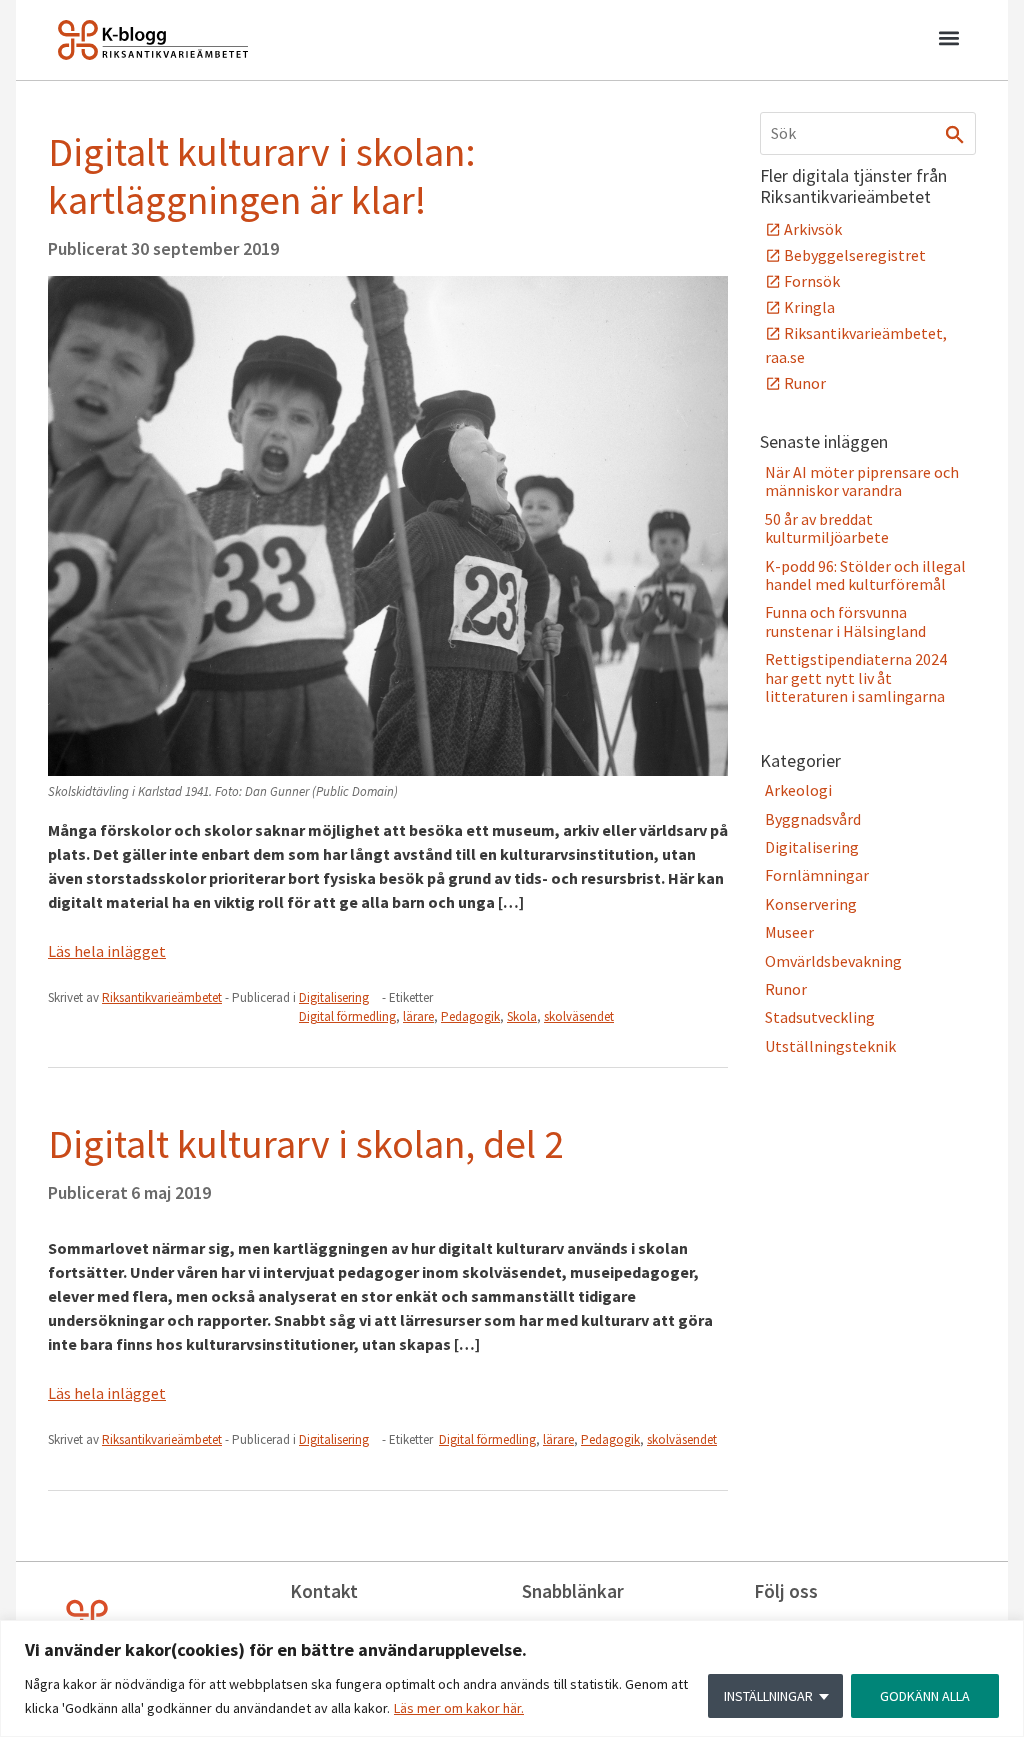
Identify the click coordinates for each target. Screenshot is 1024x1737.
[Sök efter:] (868, 133)
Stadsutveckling (820, 1017)
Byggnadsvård (813, 819)
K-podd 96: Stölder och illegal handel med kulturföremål (865, 575)
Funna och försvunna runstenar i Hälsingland (845, 621)
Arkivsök (813, 229)
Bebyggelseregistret (855, 255)
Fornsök (812, 281)
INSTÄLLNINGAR (768, 1696)
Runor (805, 383)
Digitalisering (334, 997)
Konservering (811, 904)
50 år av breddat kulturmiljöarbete (827, 528)
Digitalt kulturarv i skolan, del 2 (306, 1144)
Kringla (809, 307)
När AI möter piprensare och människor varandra (862, 481)
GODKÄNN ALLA (925, 1696)
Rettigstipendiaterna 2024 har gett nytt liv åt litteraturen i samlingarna (856, 677)
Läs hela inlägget (107, 951)
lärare (418, 1016)
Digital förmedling (347, 1016)
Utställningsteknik (830, 1046)
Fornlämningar (817, 875)
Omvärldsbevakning (833, 961)
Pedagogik (470, 1016)
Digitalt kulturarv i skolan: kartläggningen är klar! (262, 176)
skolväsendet (579, 1016)
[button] (948, 41)
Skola (522, 1016)
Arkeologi (798, 790)
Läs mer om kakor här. (459, 1708)
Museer (789, 932)
